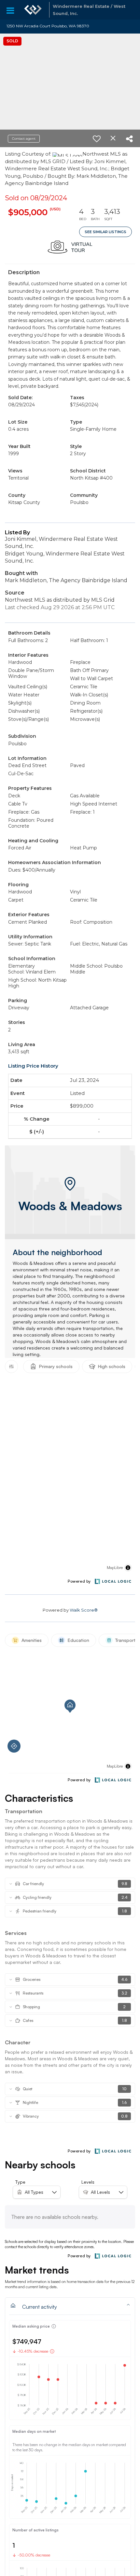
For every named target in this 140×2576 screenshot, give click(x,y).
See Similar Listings (105, 232)
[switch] (97, 139)
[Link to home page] (33, 10)
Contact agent (24, 139)
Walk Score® (84, 1610)
